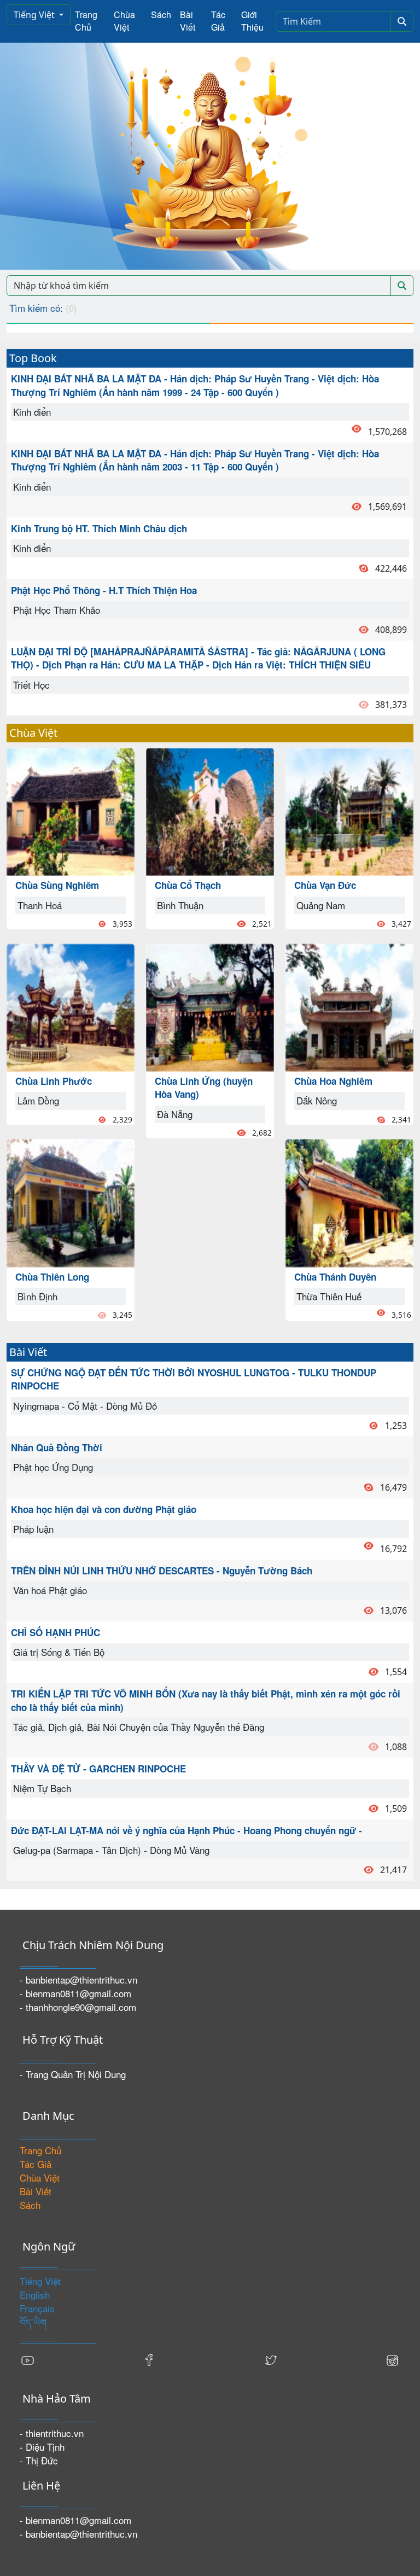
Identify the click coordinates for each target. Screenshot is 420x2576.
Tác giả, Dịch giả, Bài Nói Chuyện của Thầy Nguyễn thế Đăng (139, 1727)
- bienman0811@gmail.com (75, 1993)
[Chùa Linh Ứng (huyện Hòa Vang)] (210, 1006)
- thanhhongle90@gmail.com (78, 2007)
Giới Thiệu (252, 21)
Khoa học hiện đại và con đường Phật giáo (104, 1509)
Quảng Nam (321, 905)
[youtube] (28, 2359)
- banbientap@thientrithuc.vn (78, 1979)
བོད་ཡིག (33, 2322)
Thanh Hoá (40, 905)
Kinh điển (32, 412)
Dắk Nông (317, 1100)
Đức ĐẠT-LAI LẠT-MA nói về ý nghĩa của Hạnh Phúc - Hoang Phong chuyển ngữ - (186, 1830)
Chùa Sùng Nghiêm (57, 885)
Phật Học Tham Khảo (57, 610)
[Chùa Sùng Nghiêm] (71, 810)
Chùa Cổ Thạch (188, 885)
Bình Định (37, 1296)
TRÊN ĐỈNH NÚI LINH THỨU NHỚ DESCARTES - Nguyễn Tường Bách (162, 1571)
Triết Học (31, 685)
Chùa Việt (124, 21)
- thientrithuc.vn (52, 2433)
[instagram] (392, 2359)
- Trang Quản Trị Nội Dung (73, 2074)
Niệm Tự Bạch (42, 1788)
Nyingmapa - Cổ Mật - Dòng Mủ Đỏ (85, 1406)
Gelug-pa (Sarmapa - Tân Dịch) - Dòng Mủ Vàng (111, 1850)
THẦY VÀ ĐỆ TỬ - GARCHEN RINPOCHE (98, 1769)
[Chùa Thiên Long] (71, 1202)
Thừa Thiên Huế (329, 1296)
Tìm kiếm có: (43, 308)
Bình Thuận (180, 905)
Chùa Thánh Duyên (335, 1277)
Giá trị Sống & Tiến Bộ (59, 1652)
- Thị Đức (39, 2460)
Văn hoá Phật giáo (50, 1590)
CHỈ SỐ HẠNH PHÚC (56, 1632)
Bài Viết (188, 21)
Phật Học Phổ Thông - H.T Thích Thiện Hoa (104, 590)
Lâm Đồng (38, 1100)
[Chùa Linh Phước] (71, 1006)
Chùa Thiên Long (52, 1277)
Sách (161, 14)
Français (37, 2308)
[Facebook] (149, 2359)
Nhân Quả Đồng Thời (57, 1447)
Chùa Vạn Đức (325, 885)
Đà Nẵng (175, 1114)
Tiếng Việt (35, 15)
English (35, 2295)
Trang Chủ (86, 21)
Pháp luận (33, 1529)
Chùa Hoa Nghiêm (333, 1081)
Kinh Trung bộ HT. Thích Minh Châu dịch (99, 528)
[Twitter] (271, 2359)
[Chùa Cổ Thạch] (210, 810)
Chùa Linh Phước (54, 1081)
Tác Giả (218, 21)
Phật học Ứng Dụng (53, 1467)
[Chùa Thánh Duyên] (349, 1202)
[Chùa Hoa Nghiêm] (349, 1006)
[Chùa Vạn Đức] (349, 810)
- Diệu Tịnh (42, 2447)
